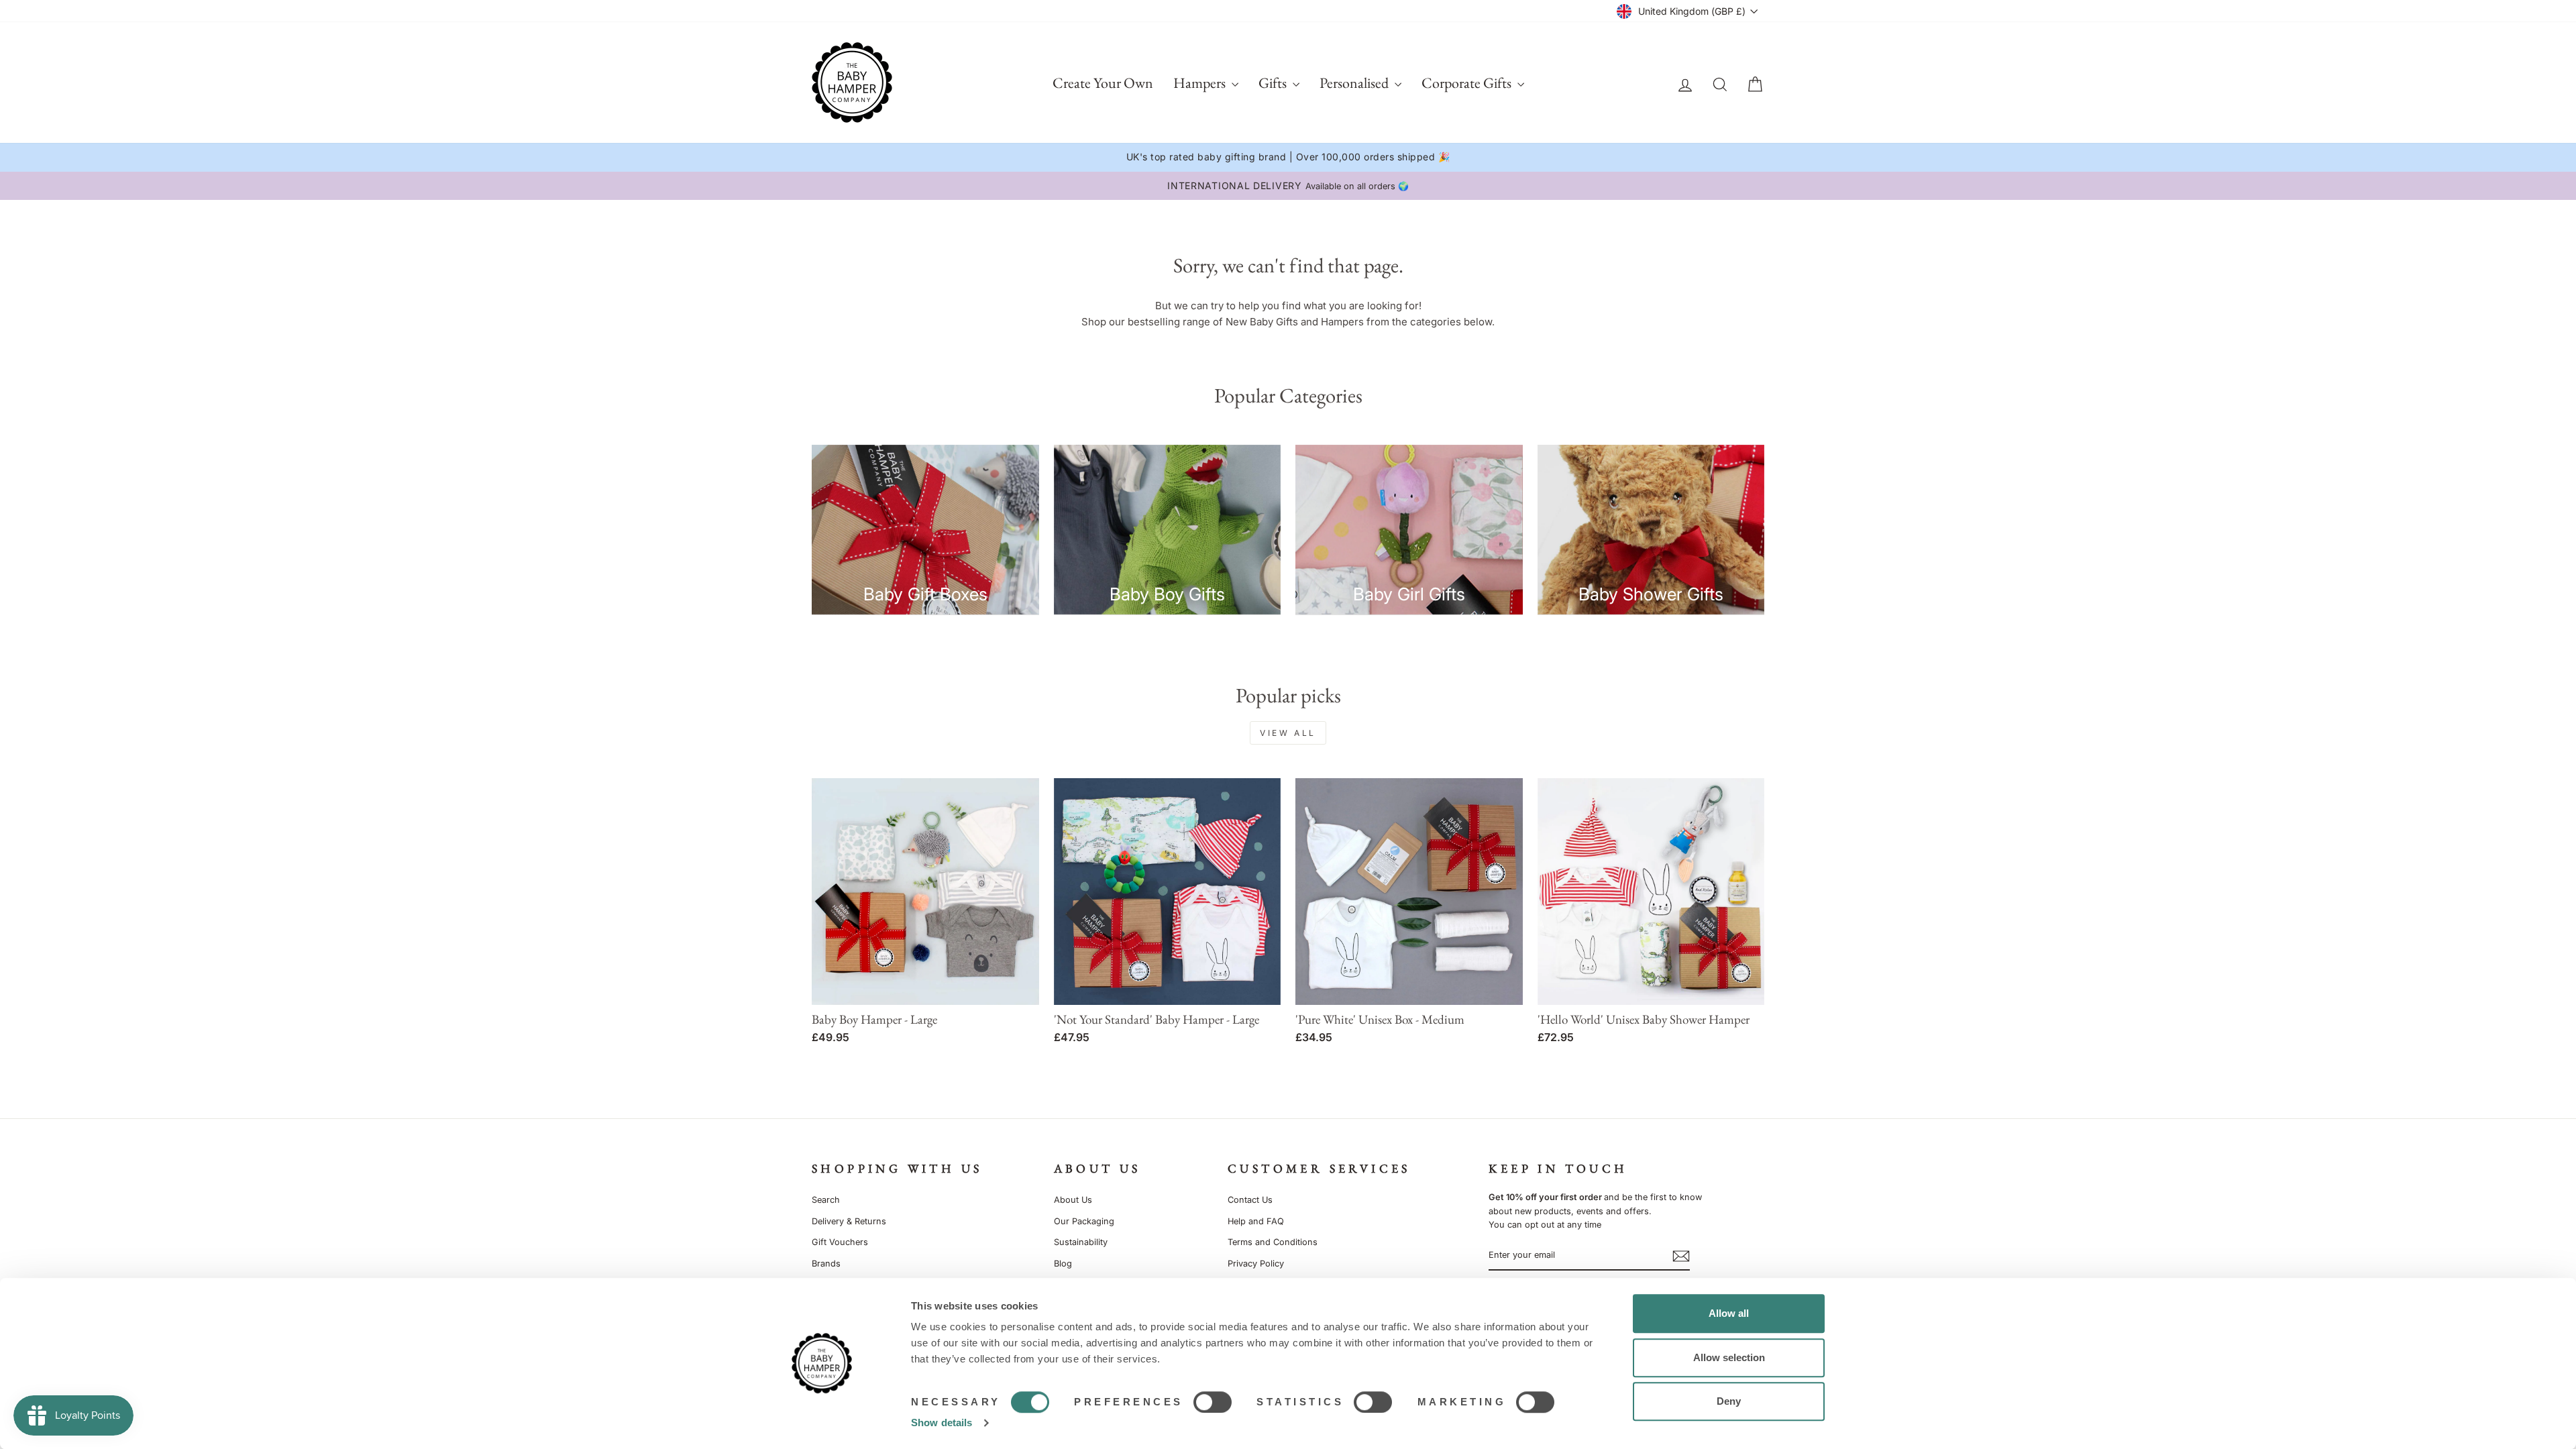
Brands (826, 1264)
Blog (1063, 1264)
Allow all (1729, 1313)
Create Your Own (1103, 83)
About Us (1073, 1200)
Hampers (1201, 83)
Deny (1729, 1401)
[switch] (1213, 1402)
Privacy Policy (1256, 1264)
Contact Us (1250, 1200)
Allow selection (1729, 1357)
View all (1288, 733)
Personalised (1355, 83)
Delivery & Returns (849, 1221)
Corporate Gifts (1468, 83)
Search (826, 1200)
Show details (942, 1423)
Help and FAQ (1256, 1221)
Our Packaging (1084, 1221)
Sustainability (1081, 1242)
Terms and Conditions (1273, 1242)
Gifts (1274, 83)
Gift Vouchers (840, 1242)
